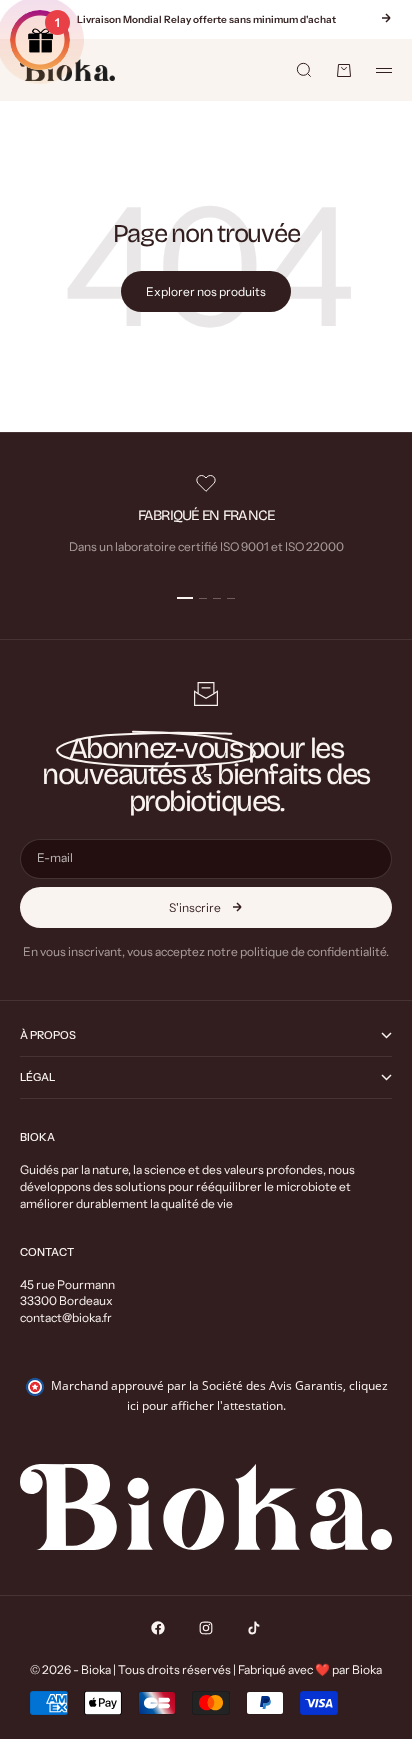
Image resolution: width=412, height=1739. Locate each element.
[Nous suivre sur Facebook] (158, 1628)
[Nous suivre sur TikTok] (254, 1628)
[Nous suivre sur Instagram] (206, 1628)
